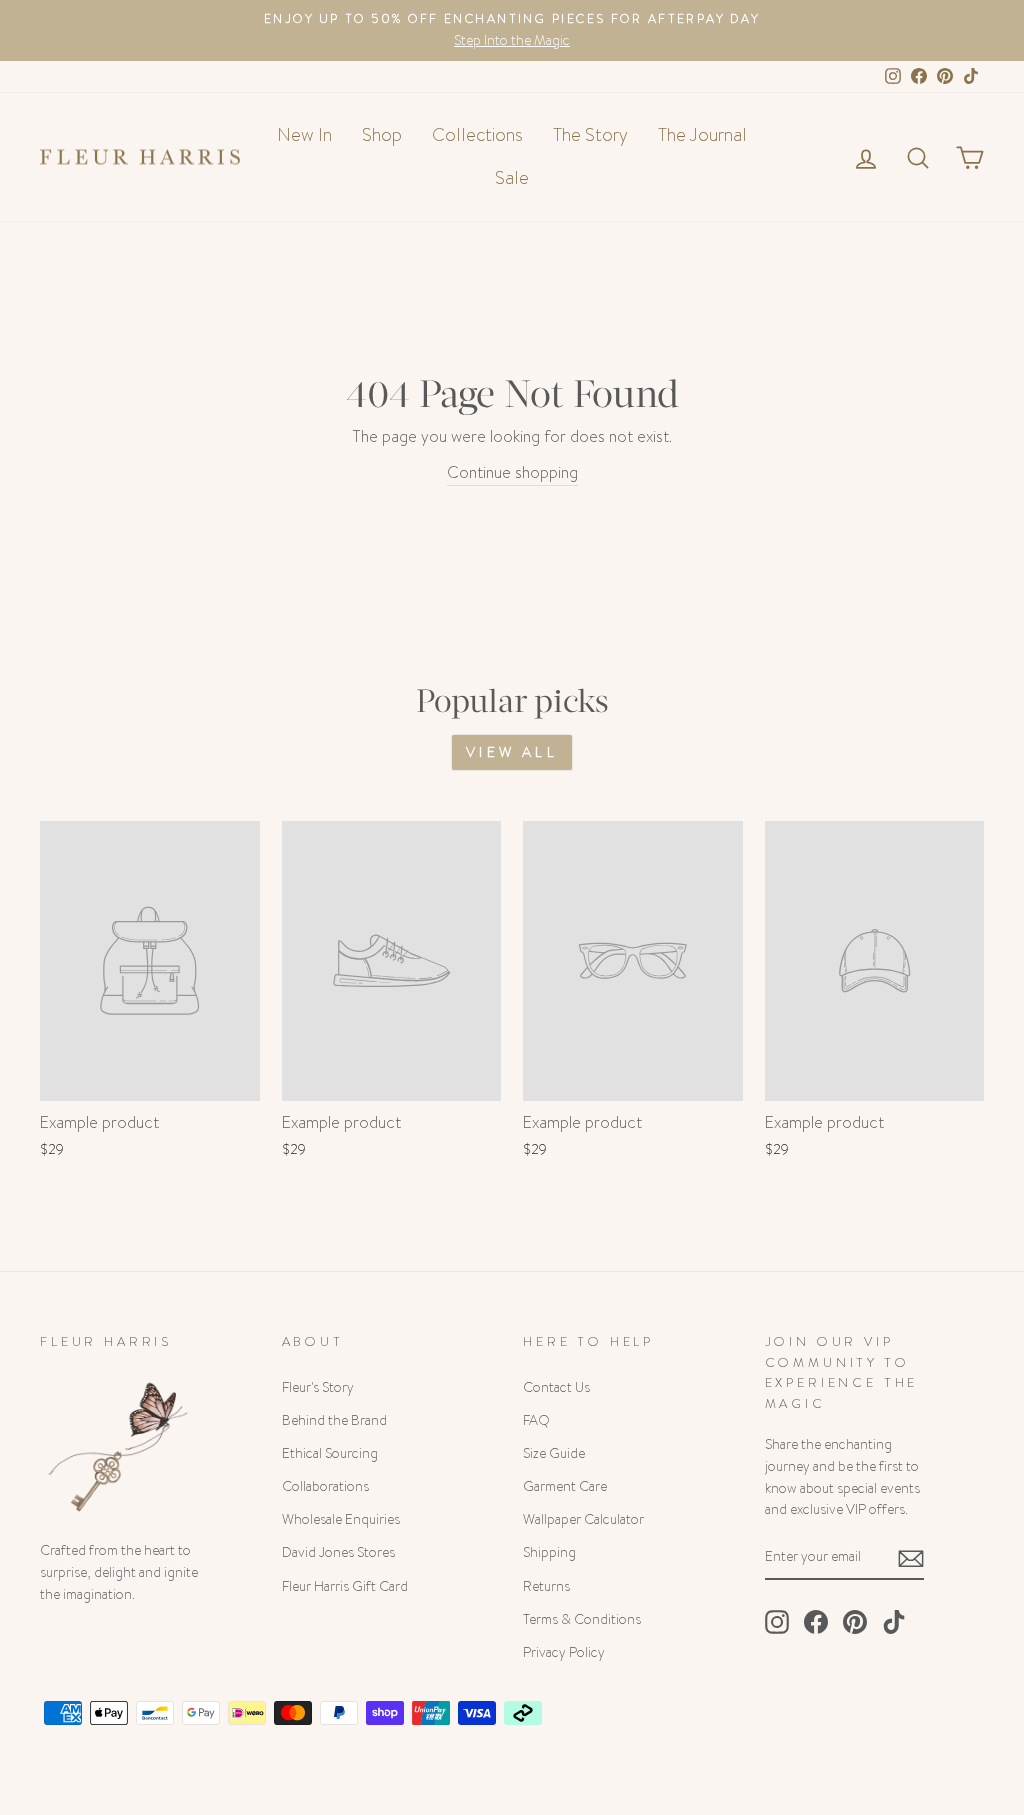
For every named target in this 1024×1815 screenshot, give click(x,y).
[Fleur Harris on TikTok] (894, 1622)
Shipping (549, 1552)
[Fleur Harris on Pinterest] (855, 1622)
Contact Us (556, 1387)
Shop (382, 135)
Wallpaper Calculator (583, 1519)
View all (512, 752)
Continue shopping (512, 472)
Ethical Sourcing (330, 1453)
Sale (512, 178)
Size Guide (554, 1453)
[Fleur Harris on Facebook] (816, 1622)
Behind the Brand (334, 1420)
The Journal (702, 135)
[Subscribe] (911, 1558)
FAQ (536, 1420)
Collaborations (325, 1486)
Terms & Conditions (582, 1619)
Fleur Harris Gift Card (345, 1586)
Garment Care (565, 1486)
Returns (546, 1586)
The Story (590, 135)
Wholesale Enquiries (341, 1519)
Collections (477, 135)
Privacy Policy (564, 1652)
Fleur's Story (318, 1387)
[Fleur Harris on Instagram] (777, 1622)
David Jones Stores (338, 1552)
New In (304, 135)
